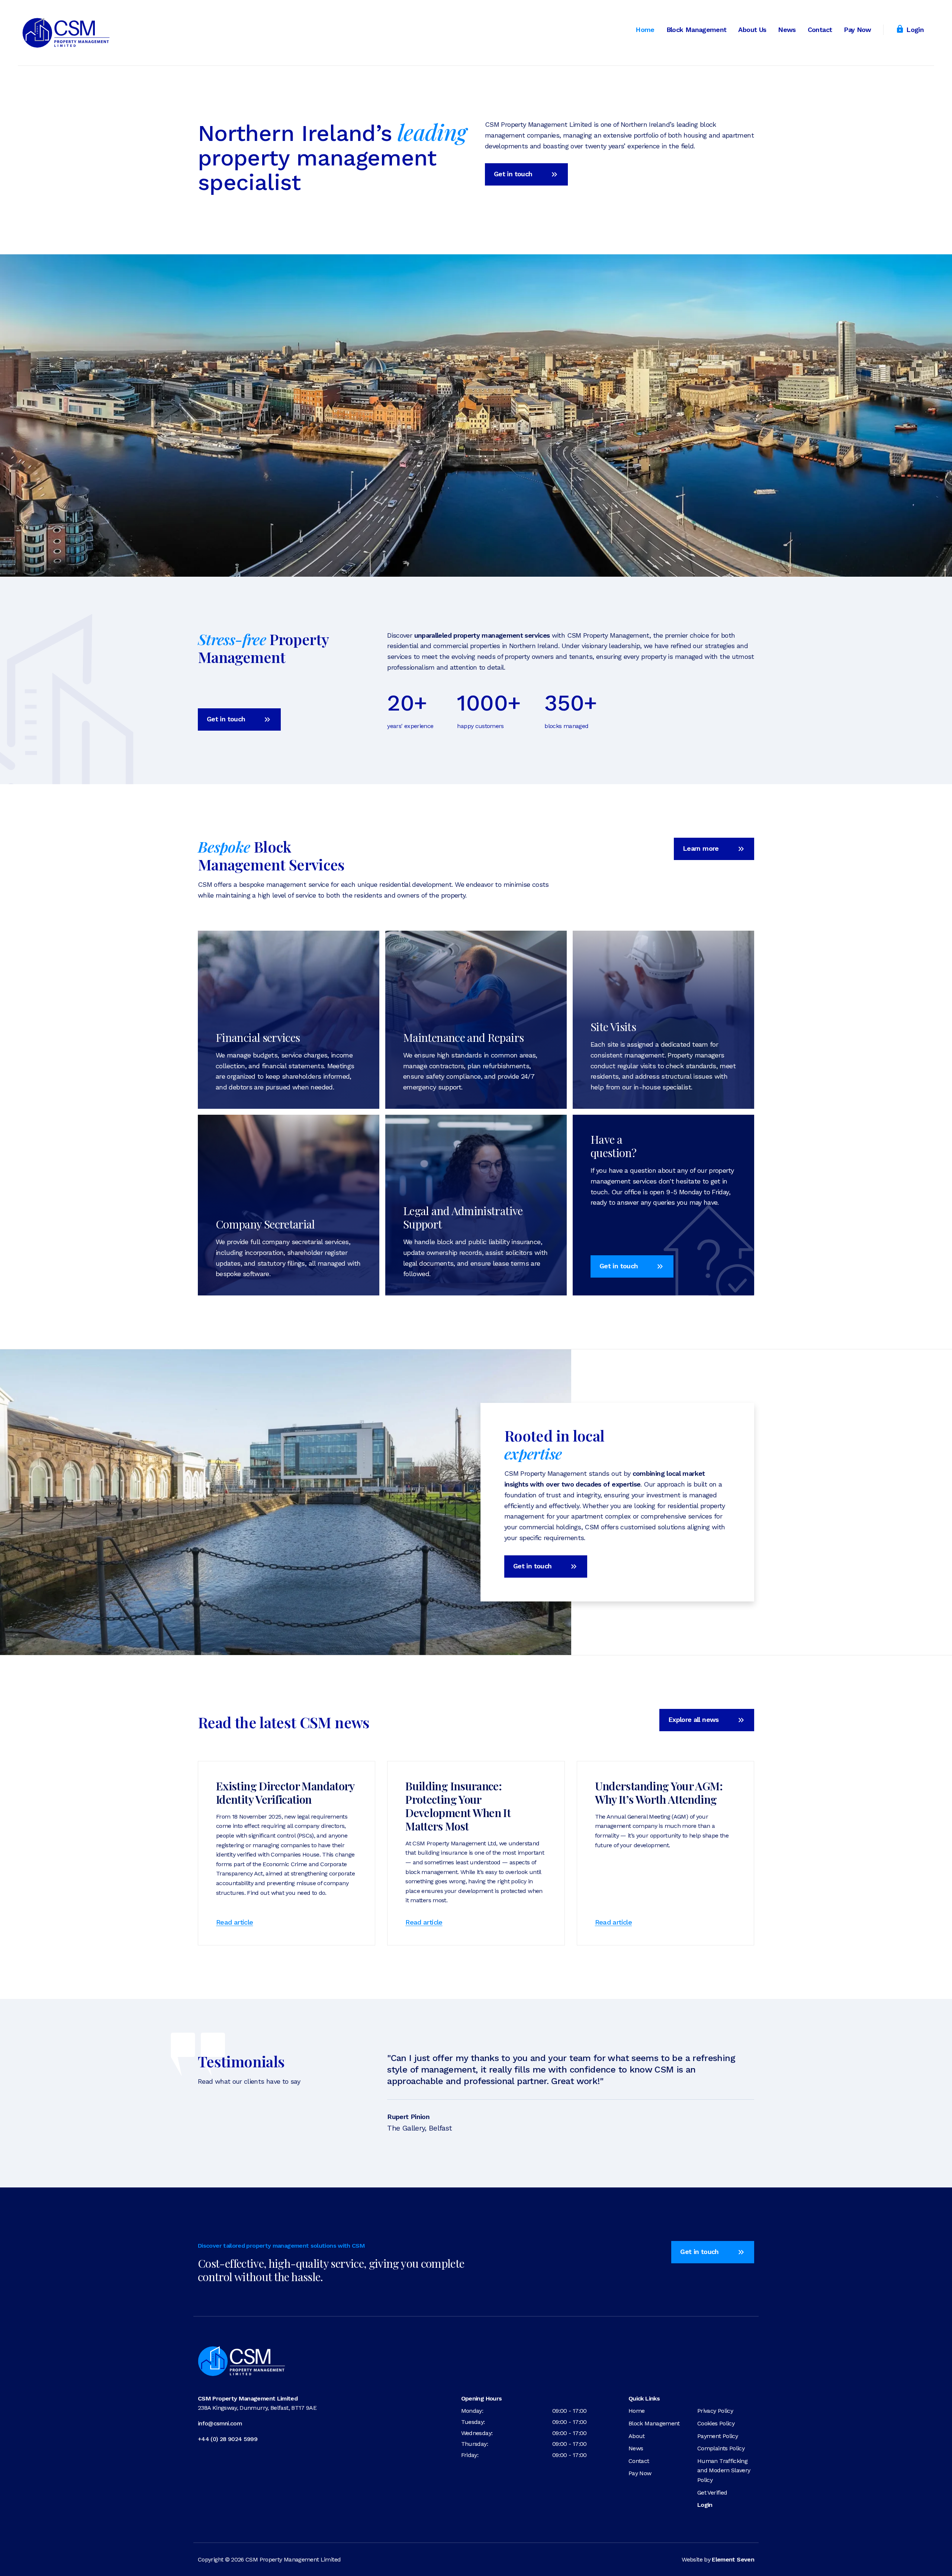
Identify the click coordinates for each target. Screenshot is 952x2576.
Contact (820, 30)
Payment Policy (718, 2436)
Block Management (697, 30)
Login (910, 29)
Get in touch (513, 174)
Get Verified (712, 2493)
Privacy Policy (715, 2411)
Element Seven (733, 2559)
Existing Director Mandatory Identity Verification (285, 1793)
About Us (752, 30)
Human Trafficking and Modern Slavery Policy (724, 2470)
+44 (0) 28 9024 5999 (228, 2439)
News (787, 30)
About (637, 2436)
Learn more (701, 848)
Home (645, 30)
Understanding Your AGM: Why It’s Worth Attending (659, 1793)
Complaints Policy (721, 2448)
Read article (234, 1922)
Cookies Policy (716, 2423)
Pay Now (858, 30)
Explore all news (694, 1719)
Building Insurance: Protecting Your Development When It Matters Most (458, 1806)
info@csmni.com (220, 2423)
